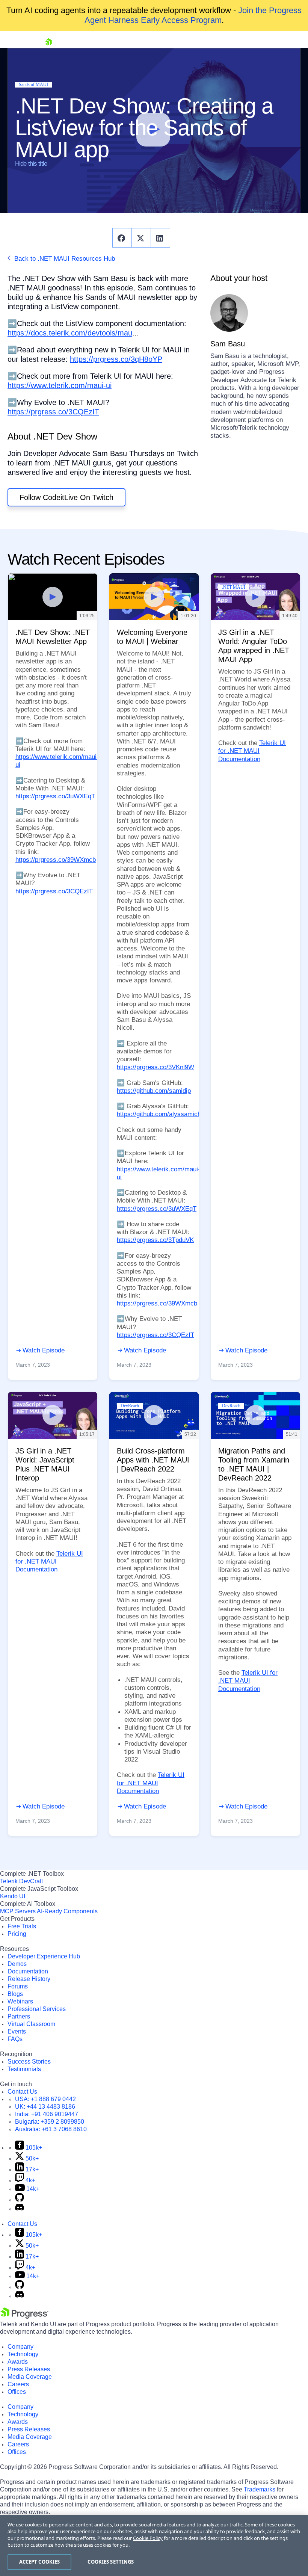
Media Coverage (30, 2377)
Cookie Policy (148, 2538)
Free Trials (22, 1926)
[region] (154, 2546)
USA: (45, 2099)
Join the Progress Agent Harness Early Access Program (193, 15)
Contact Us (22, 2092)
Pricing (17, 1934)
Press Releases (29, 2369)
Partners (19, 2016)
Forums (18, 1986)
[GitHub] (20, 2200)
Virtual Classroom (31, 2024)
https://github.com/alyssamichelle (164, 1114)
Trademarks (260, 2489)
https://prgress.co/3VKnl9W (156, 1067)
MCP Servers (18, 1911)
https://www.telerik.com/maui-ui (60, 385)
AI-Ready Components (67, 1911)
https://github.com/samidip (154, 1091)
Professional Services (37, 2009)
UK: (45, 2107)
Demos (17, 1964)
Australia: (51, 2129)
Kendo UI (13, 1896)
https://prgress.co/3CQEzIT (53, 412)
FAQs (15, 2039)
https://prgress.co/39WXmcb (56, 860)
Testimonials (24, 2069)
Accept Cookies (40, 2562)
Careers (18, 2384)
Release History (29, 1979)
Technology (23, 2354)
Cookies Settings (111, 2562)
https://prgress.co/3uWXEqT (55, 796)
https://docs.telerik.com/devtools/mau (70, 333)
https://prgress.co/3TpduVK (155, 1240)
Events (17, 2031)
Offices (17, 2392)
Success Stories (29, 2062)
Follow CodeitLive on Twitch (66, 497)
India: (47, 2114)
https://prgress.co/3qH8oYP (116, 359)
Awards (18, 2362)
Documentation (28, 1971)
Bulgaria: (50, 2122)
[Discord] (20, 2209)
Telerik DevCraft (21, 1881)
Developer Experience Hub (44, 1956)
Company (20, 2347)
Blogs (15, 1994)
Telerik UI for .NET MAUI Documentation (252, 751)
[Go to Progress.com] (24, 2317)
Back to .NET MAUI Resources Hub (64, 259)
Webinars (20, 2001)
